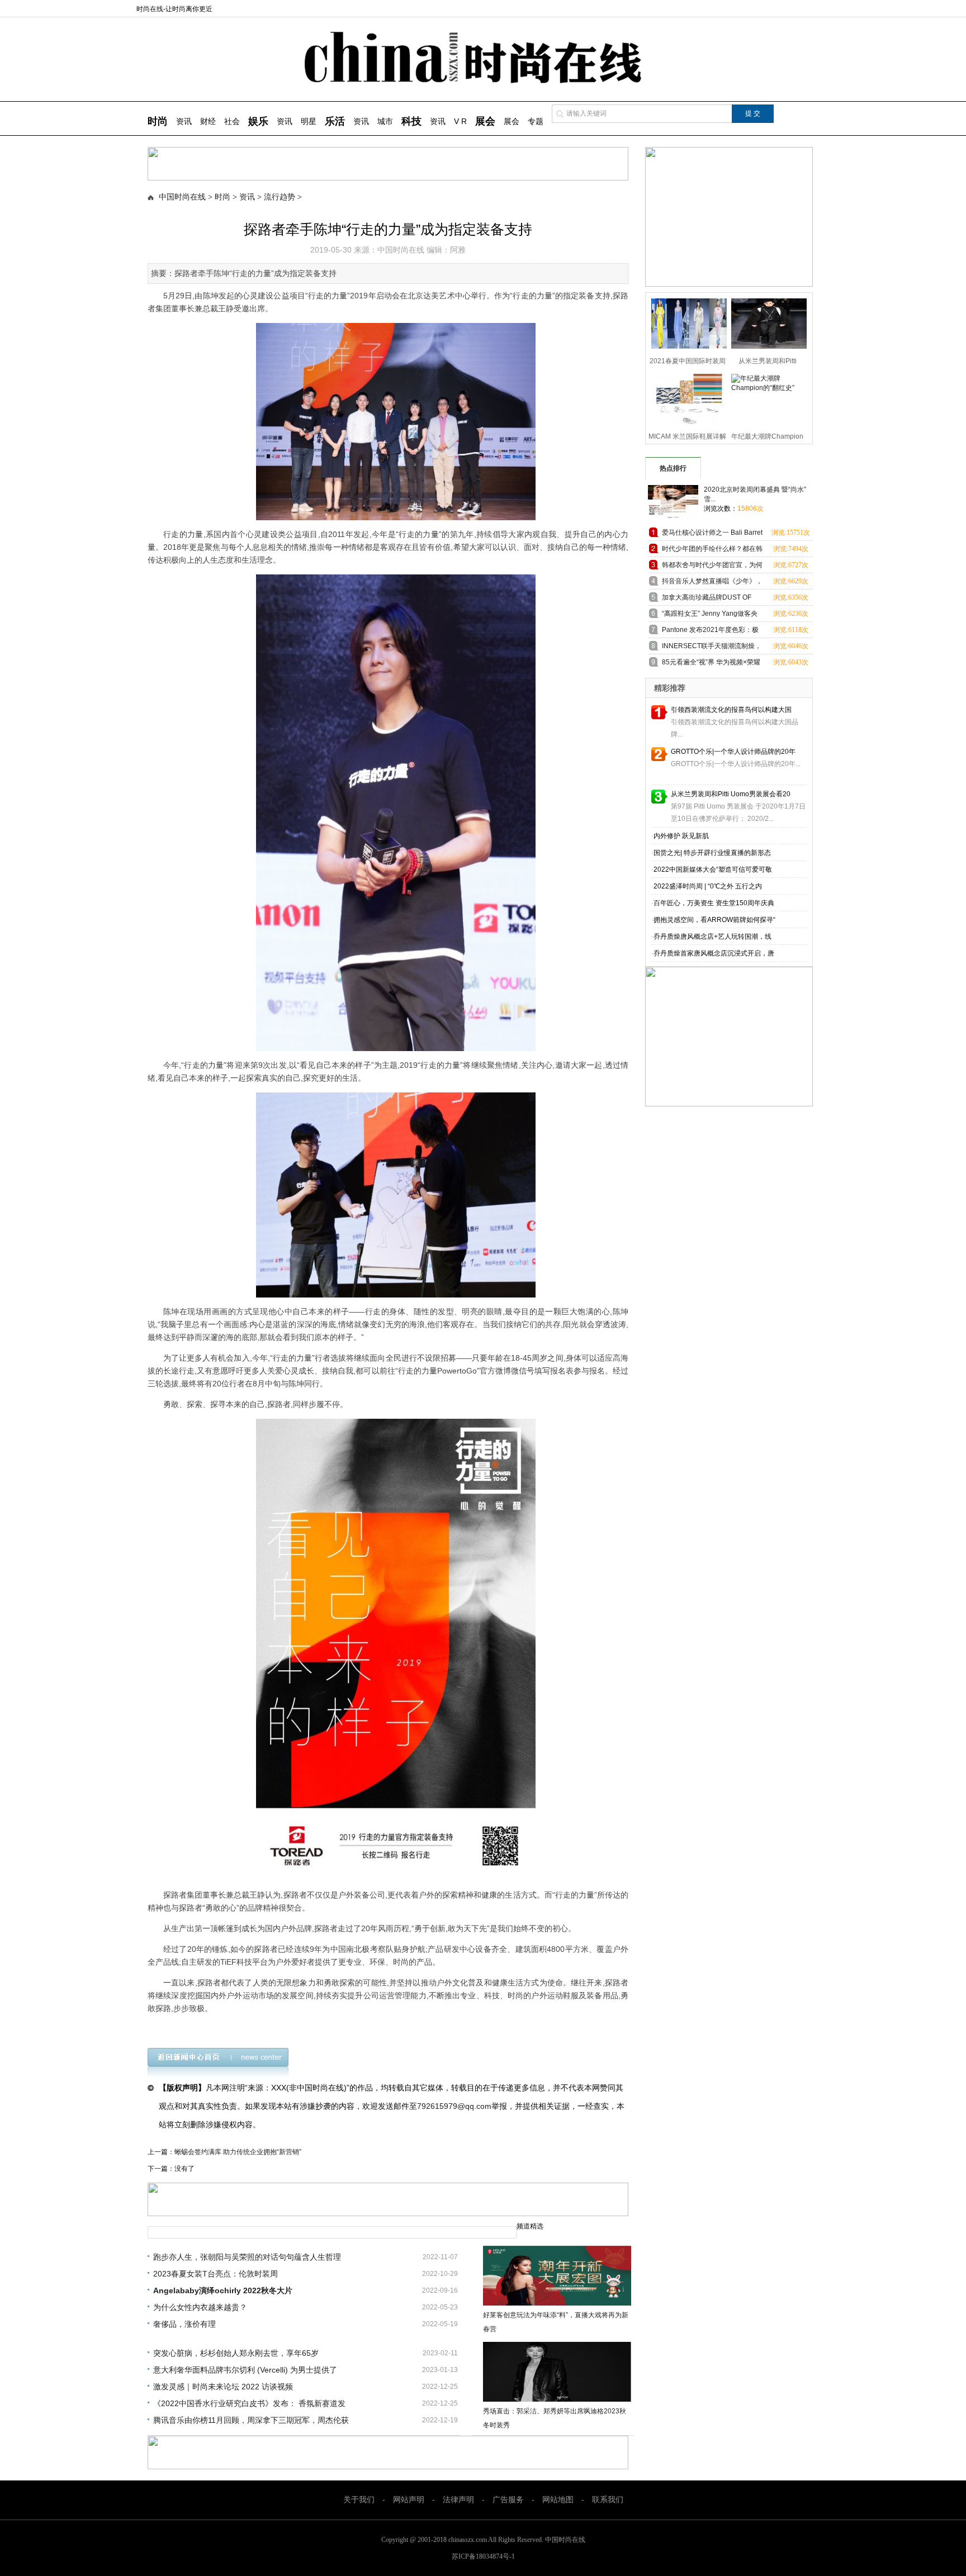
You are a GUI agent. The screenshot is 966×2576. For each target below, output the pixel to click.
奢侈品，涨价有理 (184, 2324)
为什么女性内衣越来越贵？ (200, 2307)
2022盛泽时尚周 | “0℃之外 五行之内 (708, 886)
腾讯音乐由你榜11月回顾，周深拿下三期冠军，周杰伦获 (251, 2420)
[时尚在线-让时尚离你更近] (483, 81)
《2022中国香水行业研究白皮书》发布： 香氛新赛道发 (249, 2403)
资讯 (184, 121)
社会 (232, 121)
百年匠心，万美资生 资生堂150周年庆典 (714, 903)
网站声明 (409, 2500)
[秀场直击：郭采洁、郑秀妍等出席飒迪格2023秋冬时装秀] (557, 2372)
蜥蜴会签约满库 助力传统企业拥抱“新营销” (238, 2152)
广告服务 (508, 2500)
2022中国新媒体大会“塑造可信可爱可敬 (713, 869)
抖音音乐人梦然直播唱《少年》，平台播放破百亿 (712, 583)
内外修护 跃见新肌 (681, 836)
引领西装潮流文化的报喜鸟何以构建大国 (731, 710)
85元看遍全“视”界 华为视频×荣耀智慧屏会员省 (711, 664)
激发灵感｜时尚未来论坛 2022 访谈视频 (223, 2387)
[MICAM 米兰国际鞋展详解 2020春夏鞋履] (686, 398)
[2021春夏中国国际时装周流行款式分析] (686, 322)
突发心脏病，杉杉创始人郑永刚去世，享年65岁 (236, 2353)
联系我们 (608, 2500)
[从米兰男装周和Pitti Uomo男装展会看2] (766, 322)
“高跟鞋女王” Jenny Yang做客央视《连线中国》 (710, 616)
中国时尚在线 (182, 197)
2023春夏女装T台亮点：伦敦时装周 (216, 2274)
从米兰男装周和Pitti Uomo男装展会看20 (731, 794)
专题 (536, 121)
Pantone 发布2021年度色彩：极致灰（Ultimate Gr (710, 632)
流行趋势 (280, 197)
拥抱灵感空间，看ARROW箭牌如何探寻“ (714, 920)
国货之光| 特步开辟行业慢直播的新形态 (712, 853)
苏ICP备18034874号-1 (483, 2556)
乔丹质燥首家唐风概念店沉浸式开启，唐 (714, 953)
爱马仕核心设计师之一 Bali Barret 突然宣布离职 (712, 534)
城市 (385, 121)
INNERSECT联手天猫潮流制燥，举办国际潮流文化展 (712, 648)
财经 (208, 121)
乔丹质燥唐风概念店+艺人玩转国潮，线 (712, 937)
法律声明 (458, 2500)
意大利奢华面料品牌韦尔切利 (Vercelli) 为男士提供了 (245, 2370)
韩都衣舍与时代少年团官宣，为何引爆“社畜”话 (712, 567)
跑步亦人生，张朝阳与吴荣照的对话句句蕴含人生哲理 (247, 2257)
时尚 (222, 197)
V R (460, 121)
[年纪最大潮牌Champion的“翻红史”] (766, 398)
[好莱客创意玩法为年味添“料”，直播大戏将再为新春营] (557, 2276)
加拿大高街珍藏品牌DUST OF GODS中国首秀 (707, 599)
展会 (512, 121)
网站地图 (558, 2500)
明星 (309, 121)
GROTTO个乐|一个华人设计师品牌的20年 (733, 752)
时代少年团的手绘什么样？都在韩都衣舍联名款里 (712, 551)
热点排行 (673, 468)
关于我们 (359, 2500)
